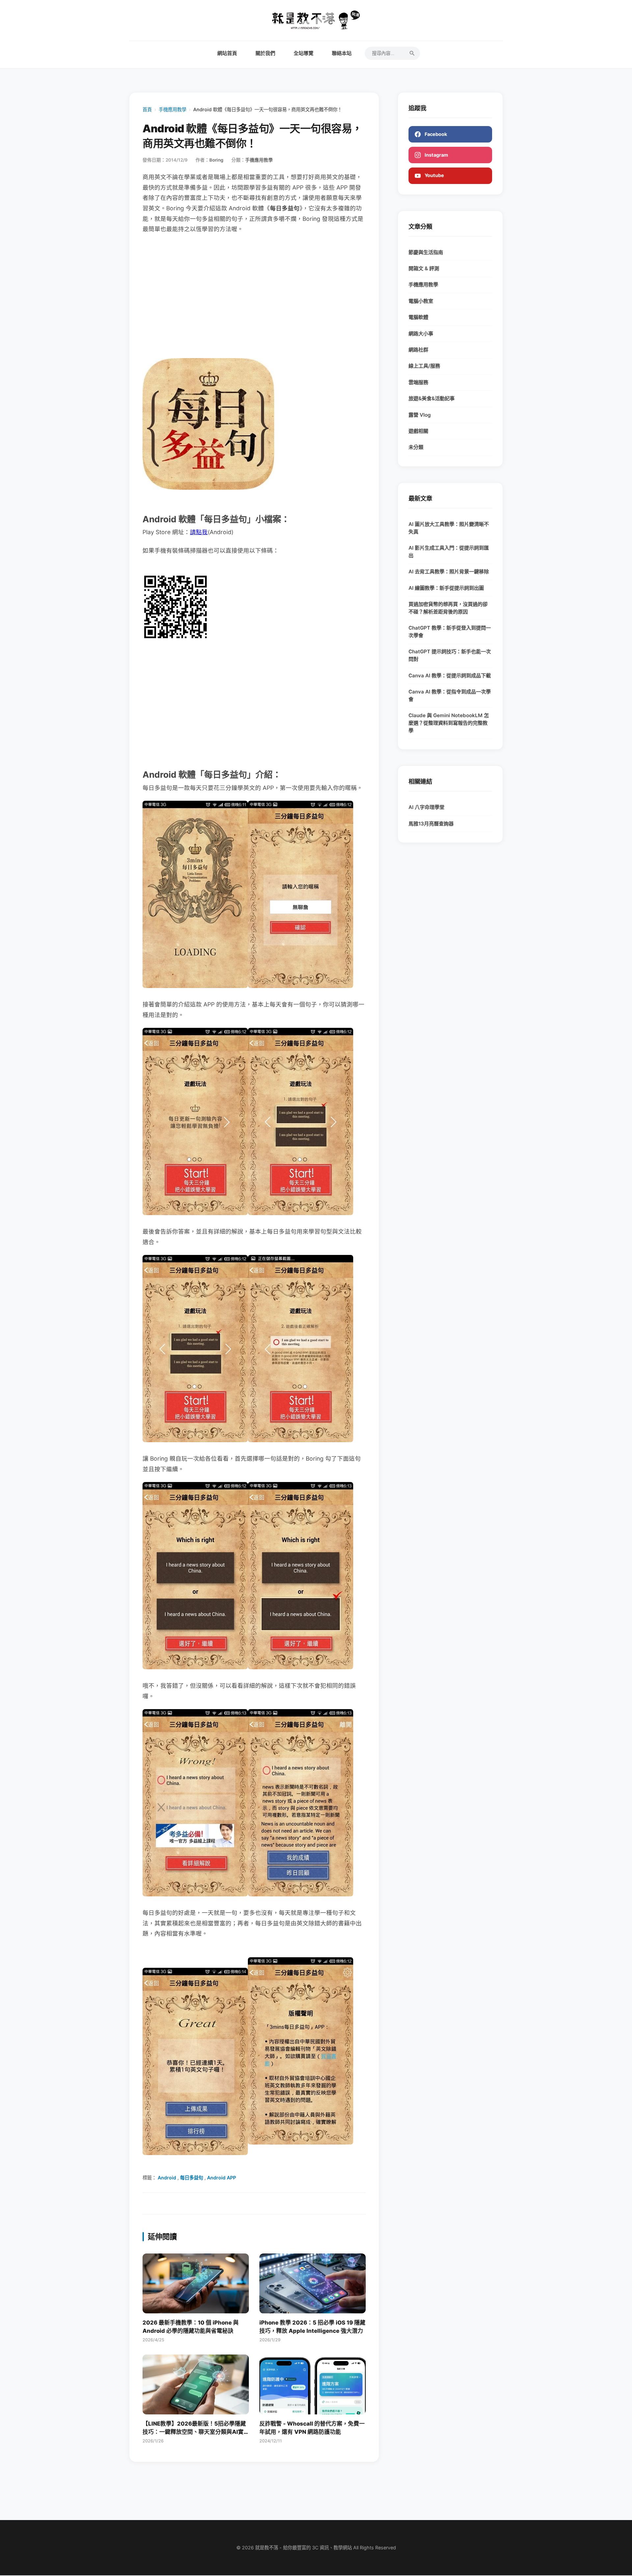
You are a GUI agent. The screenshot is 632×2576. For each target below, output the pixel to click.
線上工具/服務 (424, 366)
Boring (216, 160)
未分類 (416, 447)
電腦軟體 (418, 317)
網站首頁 (227, 53)
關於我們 (265, 53)
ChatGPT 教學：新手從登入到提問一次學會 (450, 632)
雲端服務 (418, 382)
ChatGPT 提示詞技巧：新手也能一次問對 (450, 655)
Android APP (222, 2178)
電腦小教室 (421, 301)
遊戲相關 (418, 431)
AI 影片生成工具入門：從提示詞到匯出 (449, 552)
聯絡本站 (342, 53)
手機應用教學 (172, 109)
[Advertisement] (254, 291)
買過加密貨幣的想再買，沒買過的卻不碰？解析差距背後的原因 (448, 608)
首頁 (147, 109)
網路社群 (418, 350)
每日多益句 (192, 2178)
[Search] (412, 53)
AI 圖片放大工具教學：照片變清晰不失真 (449, 528)
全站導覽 (303, 53)
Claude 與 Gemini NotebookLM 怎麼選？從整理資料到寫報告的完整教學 (449, 723)
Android (167, 2178)
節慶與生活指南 (426, 252)
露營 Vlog (420, 415)
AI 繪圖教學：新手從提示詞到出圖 (446, 588)
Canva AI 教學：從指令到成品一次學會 (450, 695)
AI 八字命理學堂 (426, 807)
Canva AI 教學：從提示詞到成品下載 (450, 676)
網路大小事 (421, 334)
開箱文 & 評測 (424, 268)
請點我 (199, 532)
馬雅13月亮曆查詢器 (431, 824)
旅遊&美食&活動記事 (432, 398)
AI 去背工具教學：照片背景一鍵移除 (449, 572)
